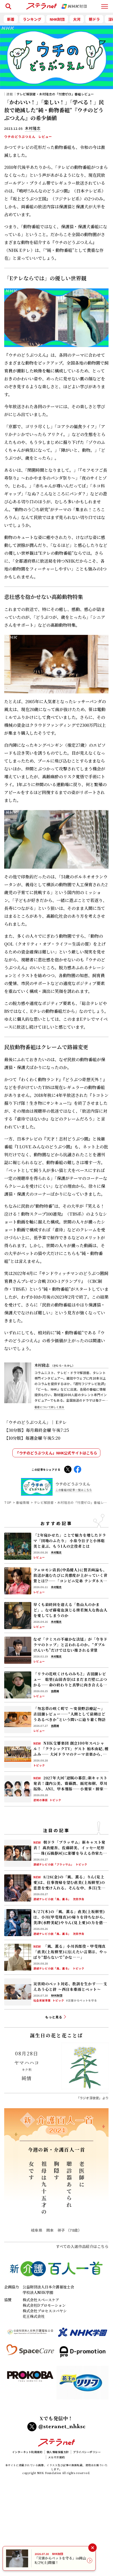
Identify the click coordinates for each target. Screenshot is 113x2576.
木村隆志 (55, 1365)
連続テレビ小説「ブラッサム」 (54, 1864)
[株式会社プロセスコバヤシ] (30, 2385)
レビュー (45, 137)
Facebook (78, 1469)
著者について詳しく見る (49, 1407)
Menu (105, 4)
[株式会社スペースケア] (30, 2354)
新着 (11, 19)
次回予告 (79, 1899)
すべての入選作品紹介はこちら (82, 2246)
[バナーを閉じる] (92, 2548)
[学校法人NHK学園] (83, 2334)
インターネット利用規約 (27, 2452)
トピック (39, 1765)
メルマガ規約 (56, 2457)
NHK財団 (57, 19)
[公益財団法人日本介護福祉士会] (30, 2334)
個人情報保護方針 (58, 2452)
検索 (7, 4)
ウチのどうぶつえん (20, 137)
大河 (77, 19)
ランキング (32, 19)
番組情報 (23, 1502)
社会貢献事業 (42, 2000)
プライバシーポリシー (87, 2452)
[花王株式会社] (83, 2385)
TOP (8, 1502)
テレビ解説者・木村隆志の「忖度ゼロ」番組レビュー (55, 94)
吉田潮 (55, 1691)
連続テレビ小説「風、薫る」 (52, 1899)
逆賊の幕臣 (41, 1800)
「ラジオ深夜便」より (93, 2098)
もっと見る (54, 2017)
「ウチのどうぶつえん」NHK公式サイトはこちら (56, 1453)
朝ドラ (94, 19)
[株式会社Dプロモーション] (83, 2354)
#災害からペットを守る (81, 2000)
